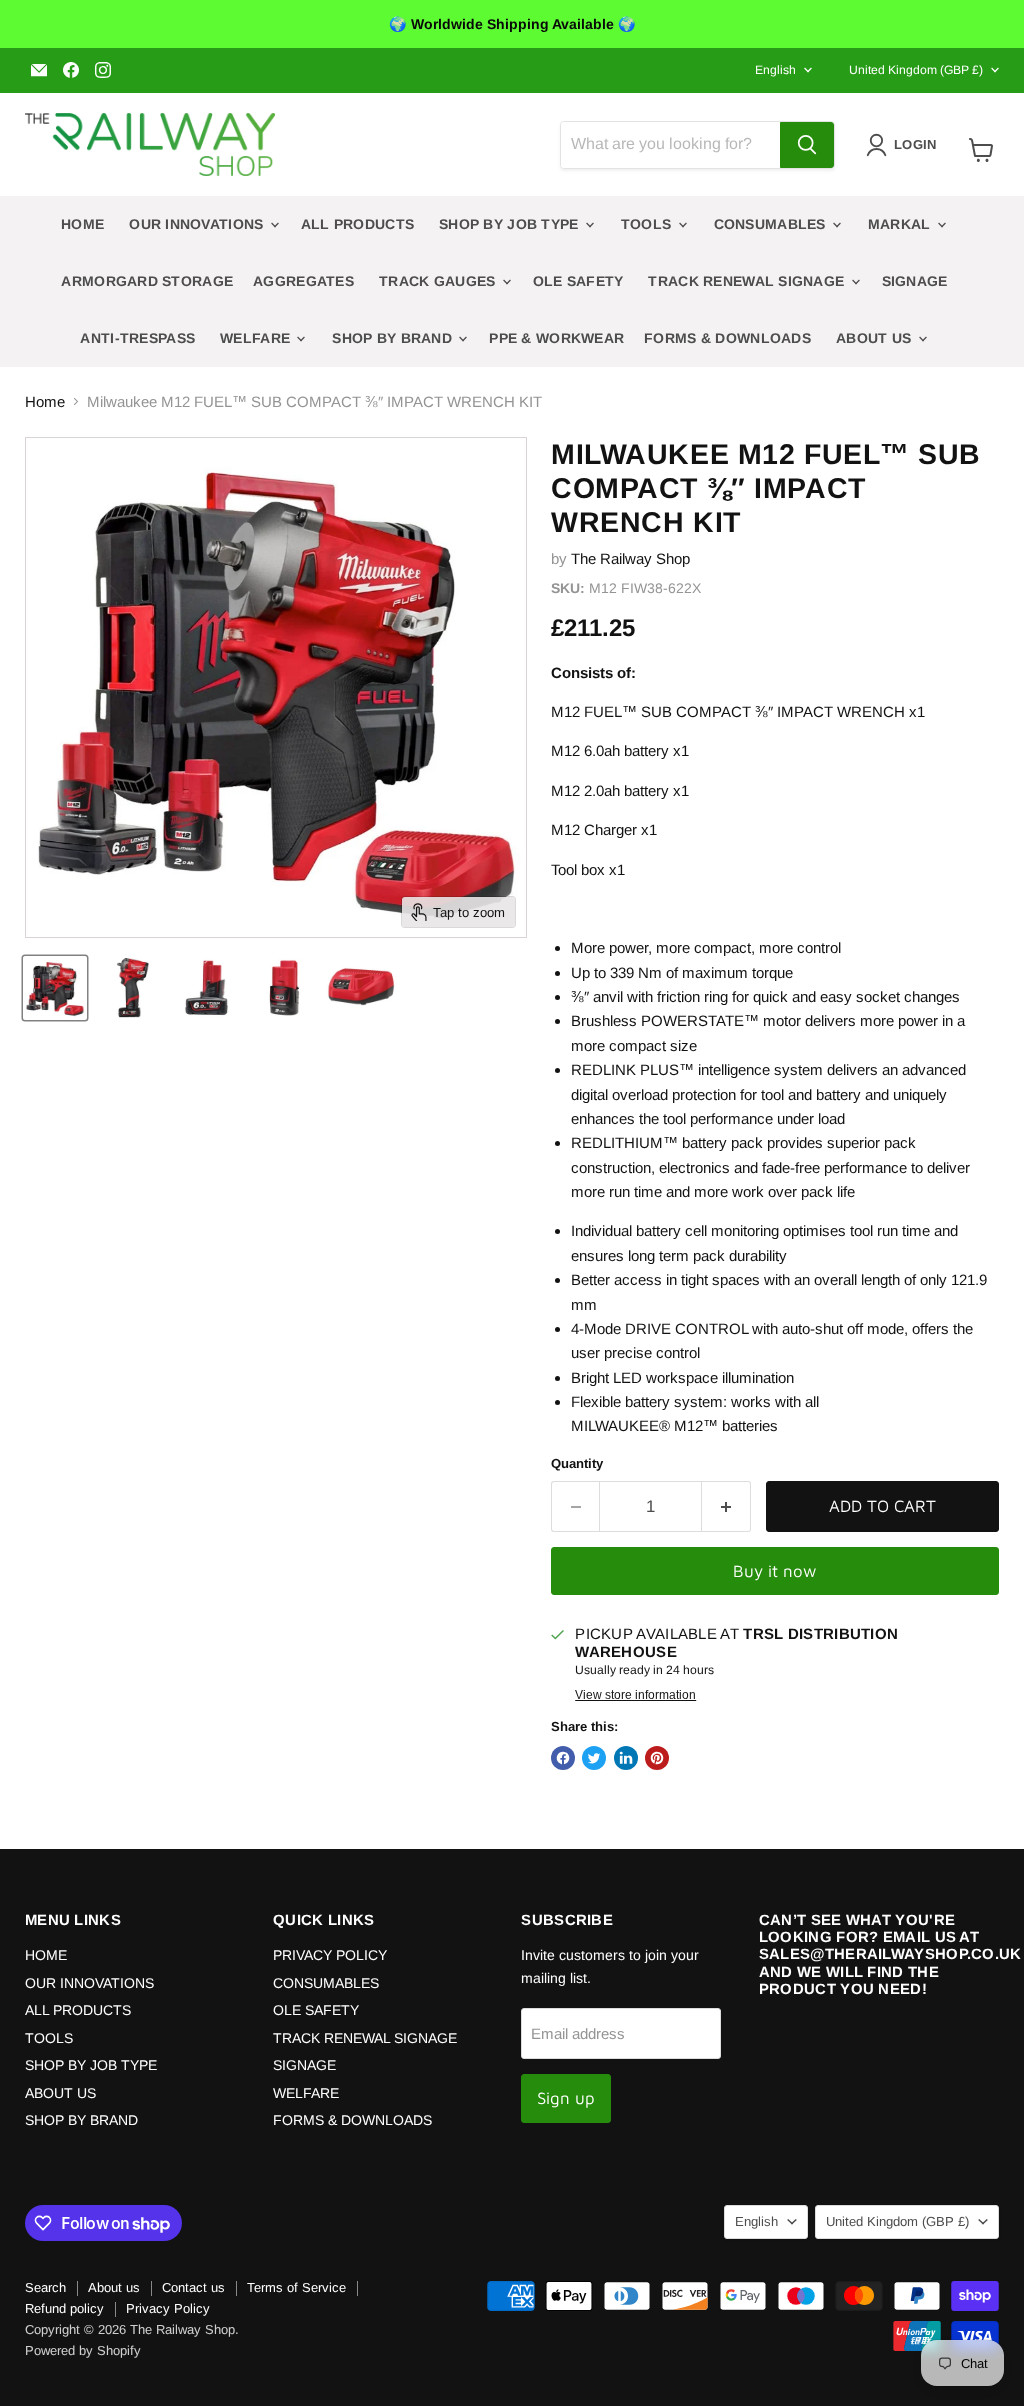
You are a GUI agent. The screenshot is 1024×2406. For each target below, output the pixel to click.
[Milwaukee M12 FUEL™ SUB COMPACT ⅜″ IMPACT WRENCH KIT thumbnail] (55, 988)
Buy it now (774, 1571)
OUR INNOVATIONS (198, 224)
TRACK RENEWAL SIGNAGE (748, 281)
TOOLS (648, 224)
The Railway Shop (630, 558)
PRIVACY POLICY (330, 1955)
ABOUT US (876, 338)
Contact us (193, 2287)
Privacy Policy (168, 2308)
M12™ (696, 1425)
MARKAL (901, 224)
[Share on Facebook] (563, 1758)
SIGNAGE (915, 281)
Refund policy (64, 2308)
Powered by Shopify (83, 2350)
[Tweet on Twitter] (594, 1758)
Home (45, 401)
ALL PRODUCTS (357, 224)
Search (45, 2287)
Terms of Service (296, 2287)
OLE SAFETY (578, 281)
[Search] (807, 145)
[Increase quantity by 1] (726, 1506)
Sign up (566, 2098)
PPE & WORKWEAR (556, 338)
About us (114, 2287)
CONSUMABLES (772, 224)
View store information (635, 1695)
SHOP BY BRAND (394, 338)
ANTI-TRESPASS (137, 338)
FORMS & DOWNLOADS (727, 338)
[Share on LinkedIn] (626, 1758)
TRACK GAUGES (439, 281)
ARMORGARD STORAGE (147, 281)
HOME (82, 224)
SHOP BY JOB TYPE (511, 224)
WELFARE (257, 338)
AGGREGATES (303, 281)
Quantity (577, 1463)
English (775, 70)
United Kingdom (916, 70)
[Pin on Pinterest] (657, 1758)
